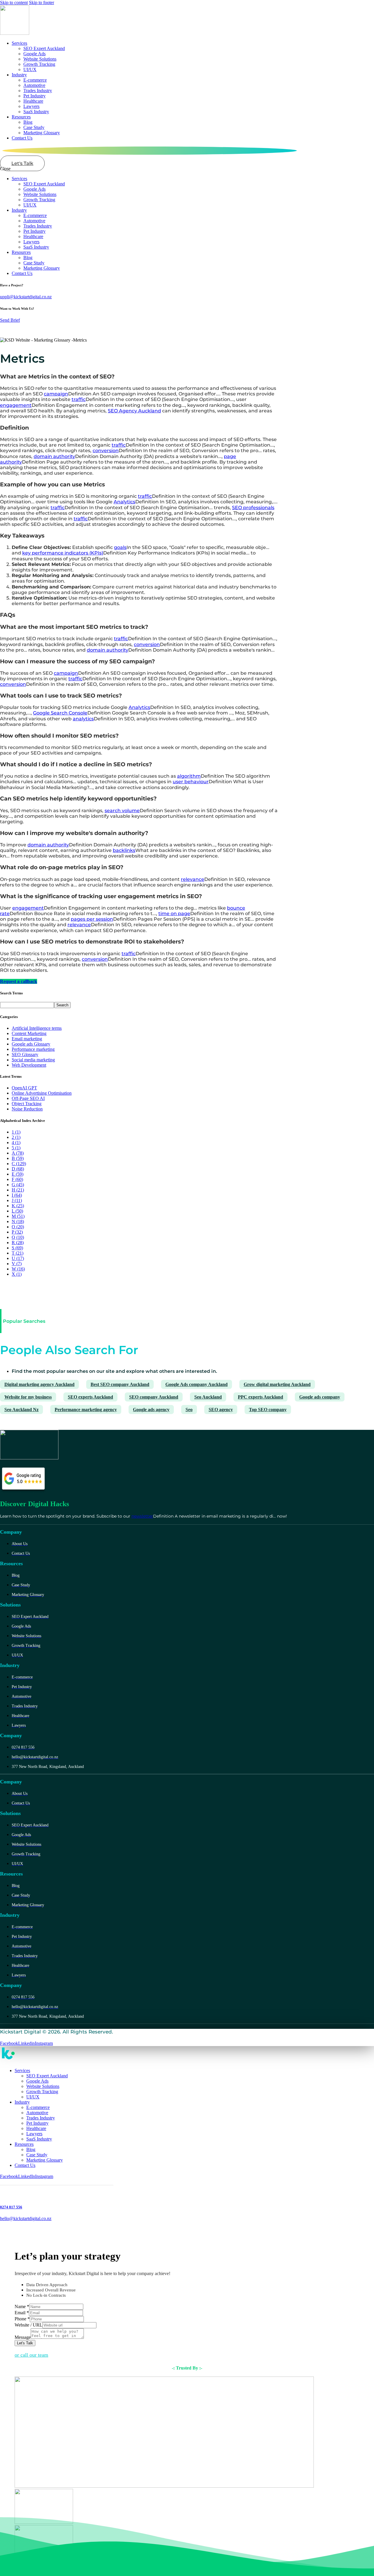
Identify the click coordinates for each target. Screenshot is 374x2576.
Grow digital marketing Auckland (277, 1384)
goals (120, 547)
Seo (189, 1410)
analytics (83, 719)
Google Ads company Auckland (196, 1384)
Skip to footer (41, 2)
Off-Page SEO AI (28, 1098)
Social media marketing (33, 1060)
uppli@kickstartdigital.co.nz (26, 297)
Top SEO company (268, 1410)
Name (22, 2306)
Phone (22, 2319)
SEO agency (221, 1410)
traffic (79, 399)
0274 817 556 (11, 2207)
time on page (174, 914)
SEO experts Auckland (90, 1397)
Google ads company (320, 1397)
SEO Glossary (25, 1054)
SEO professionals (253, 508)
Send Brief (10, 320)
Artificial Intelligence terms (37, 1028)
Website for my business (28, 1397)
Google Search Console (60, 713)
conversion (106, 451)
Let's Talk (25, 2343)
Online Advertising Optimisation (42, 1093)
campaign (56, 394)
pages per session (92, 919)
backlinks (124, 850)
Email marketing (27, 1039)
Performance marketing (33, 1049)
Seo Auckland (208, 1397)
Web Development (29, 1065)
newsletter (142, 1516)
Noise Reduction (27, 1109)
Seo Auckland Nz (21, 1410)
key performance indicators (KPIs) (63, 553)
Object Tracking (27, 1104)
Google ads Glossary (31, 1044)
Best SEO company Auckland (120, 1384)
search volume (122, 811)
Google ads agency (151, 1410)
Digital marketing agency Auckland (39, 1384)
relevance (193, 879)
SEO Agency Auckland (134, 411)
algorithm (189, 776)
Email (22, 2313)
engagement (16, 405)
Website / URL (28, 2325)
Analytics (124, 502)
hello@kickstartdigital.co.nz (26, 2218)
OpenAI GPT (24, 1088)
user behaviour (191, 782)
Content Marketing (29, 1033)
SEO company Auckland (154, 1397)
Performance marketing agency (86, 1410)
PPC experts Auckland (260, 1397)
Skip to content (14, 2)
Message (23, 2337)
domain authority (54, 456)
